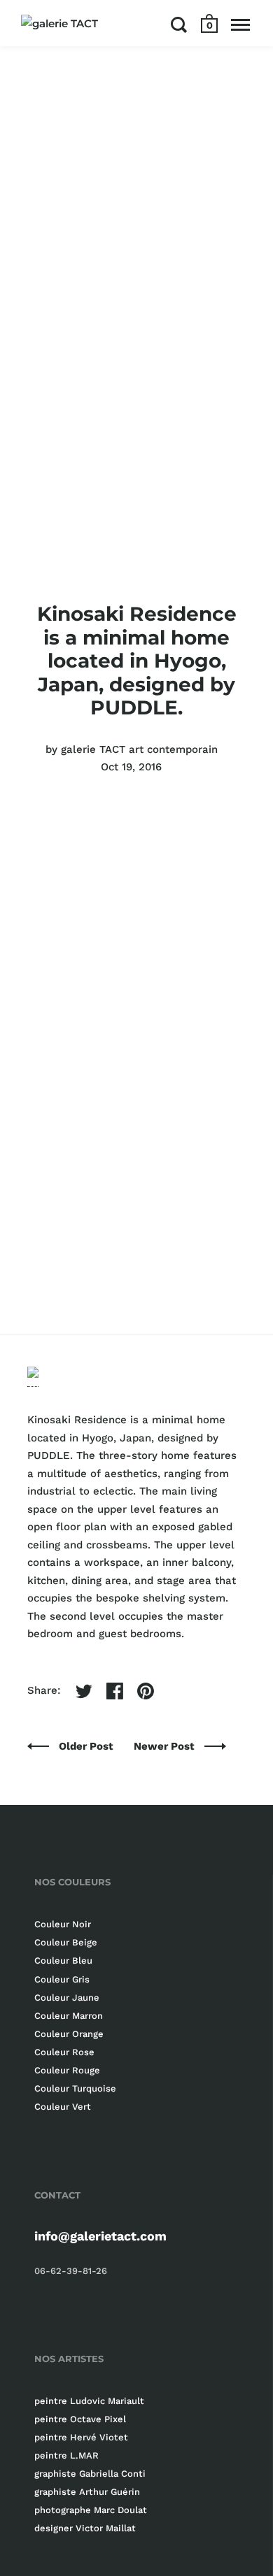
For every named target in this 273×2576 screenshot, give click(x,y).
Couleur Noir (63, 1924)
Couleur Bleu (63, 1960)
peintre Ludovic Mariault (89, 2401)
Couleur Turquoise (75, 2088)
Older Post (87, 1746)
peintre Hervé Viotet (81, 2437)
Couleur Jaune (67, 1998)
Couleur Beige (66, 1942)
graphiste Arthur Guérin (87, 2492)
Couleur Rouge (67, 2070)
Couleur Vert (63, 2107)
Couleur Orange (69, 2034)
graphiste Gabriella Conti (90, 2474)
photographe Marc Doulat (91, 2510)
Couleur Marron (69, 2016)
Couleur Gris (62, 1979)
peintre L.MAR (66, 2455)
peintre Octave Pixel (80, 2419)
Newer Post (166, 1746)
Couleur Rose (64, 2052)
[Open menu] (240, 24)
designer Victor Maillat (85, 2528)
